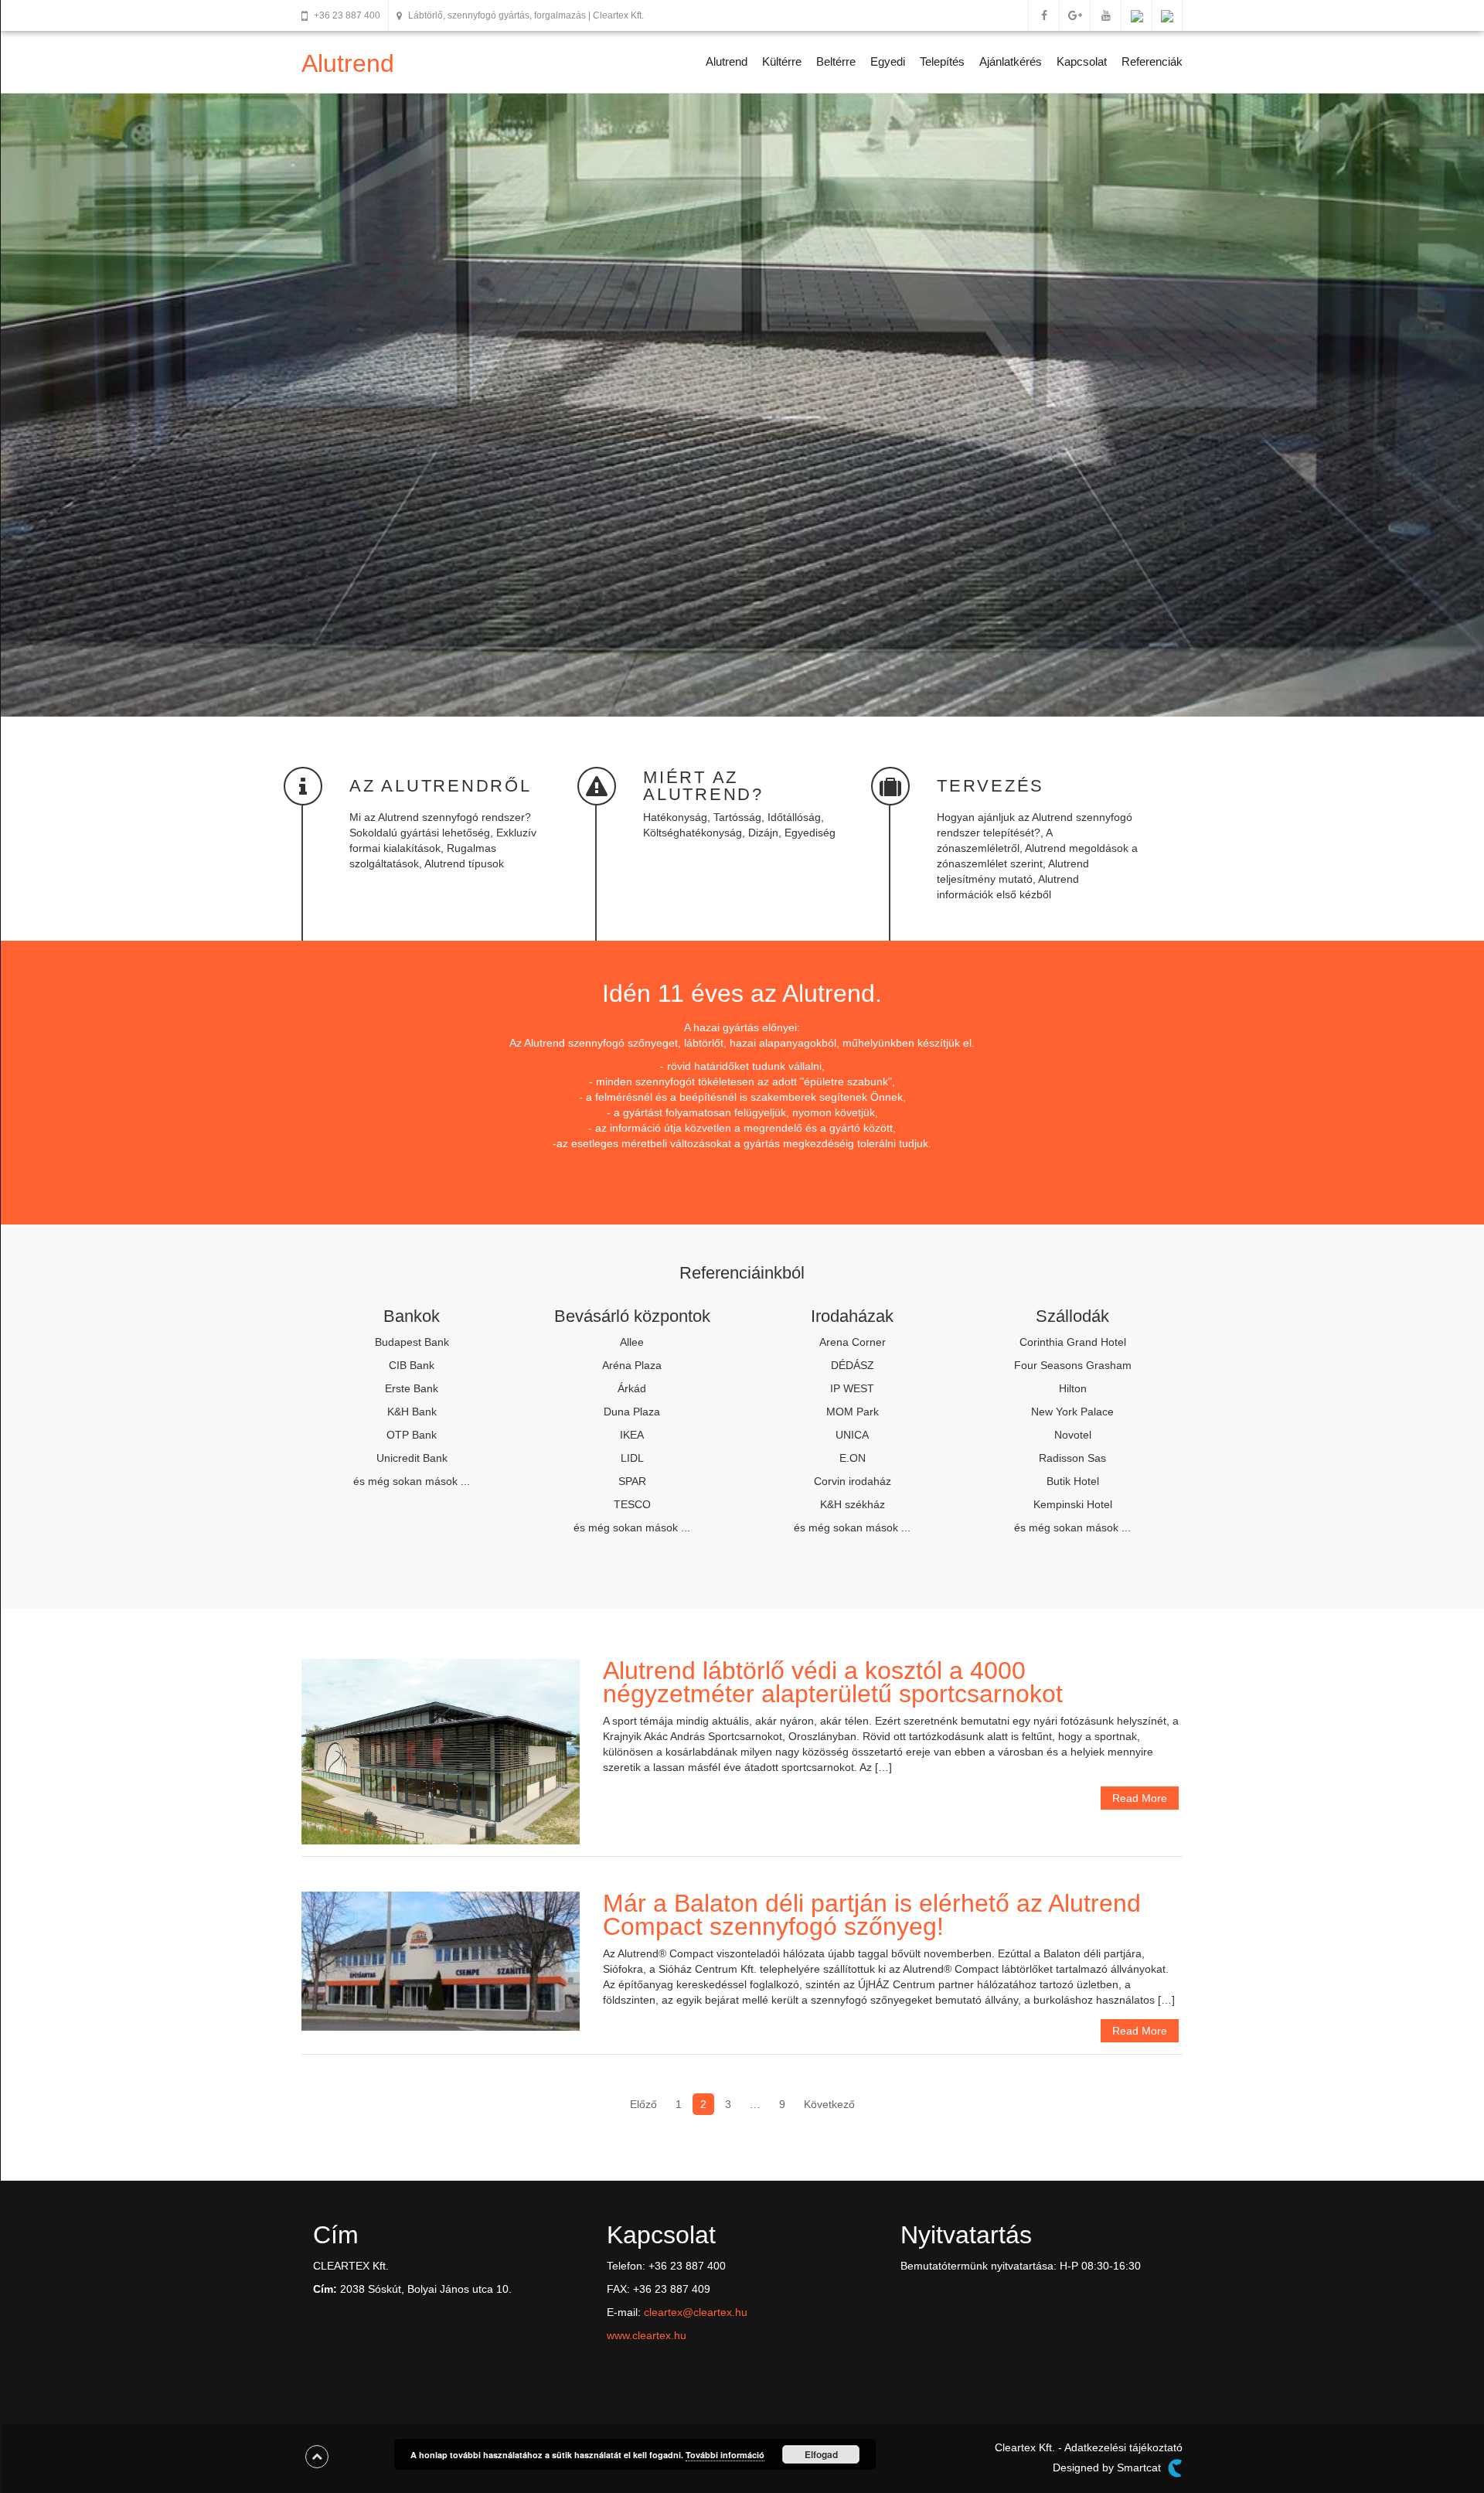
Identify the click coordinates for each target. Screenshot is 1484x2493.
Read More (1140, 1798)
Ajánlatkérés (1011, 61)
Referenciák (1152, 61)
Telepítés (942, 61)
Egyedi (888, 61)
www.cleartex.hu (647, 2335)
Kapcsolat (1082, 61)
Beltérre (836, 61)
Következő (829, 2104)
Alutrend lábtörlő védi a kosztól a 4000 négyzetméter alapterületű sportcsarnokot (833, 1682)
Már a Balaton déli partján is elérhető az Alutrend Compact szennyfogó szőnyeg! (872, 1915)
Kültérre (782, 61)
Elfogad (821, 2454)
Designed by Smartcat (1108, 2467)
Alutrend (348, 63)
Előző (643, 2104)
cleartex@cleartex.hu (696, 2312)
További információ (725, 2455)
